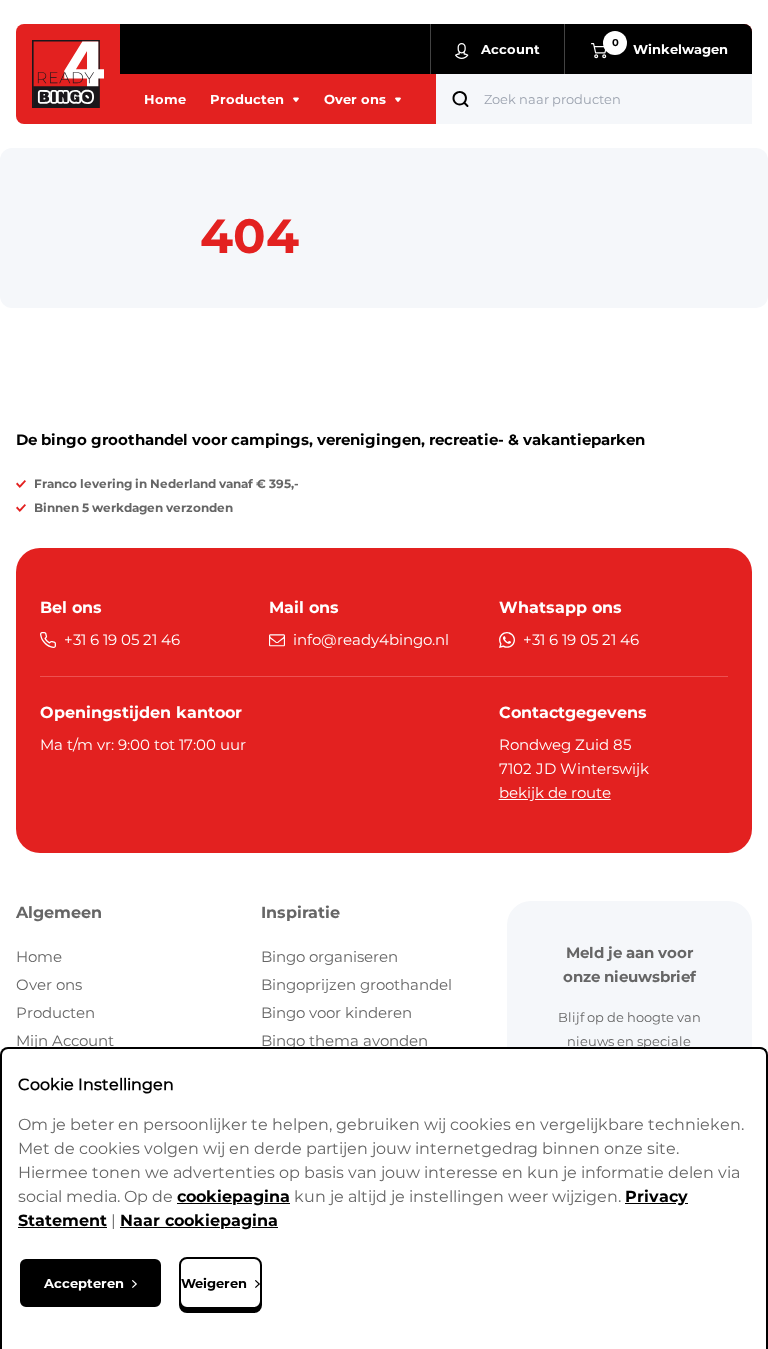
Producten (55, 1012)
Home (39, 956)
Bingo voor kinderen (336, 1012)
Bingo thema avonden (344, 1040)
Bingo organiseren (329, 956)
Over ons (49, 984)
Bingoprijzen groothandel (356, 984)
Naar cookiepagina (199, 1220)
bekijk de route (555, 792)
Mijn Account (65, 1040)
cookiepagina (233, 1196)
